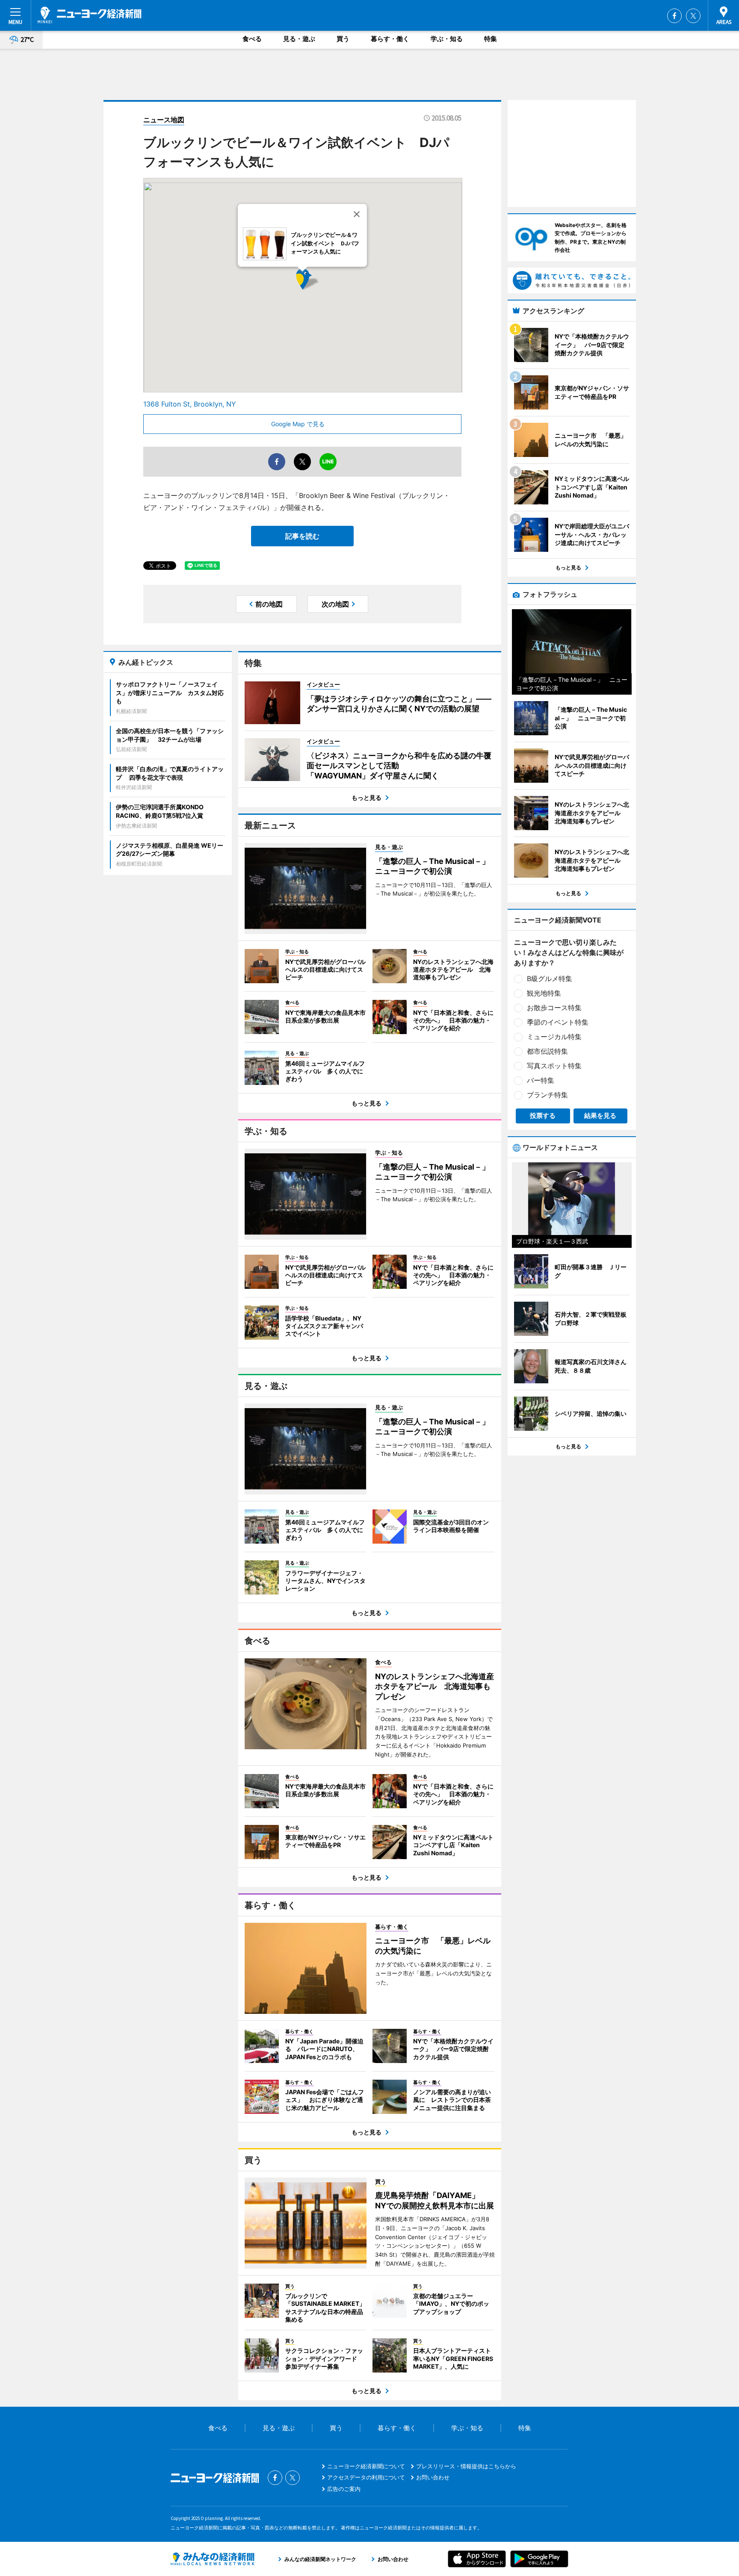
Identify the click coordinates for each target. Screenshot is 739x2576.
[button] (320, 291)
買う (343, 39)
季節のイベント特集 (558, 1022)
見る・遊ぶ (299, 39)
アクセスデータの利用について (366, 2477)
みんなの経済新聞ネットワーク (213, 2559)
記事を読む (302, 536)
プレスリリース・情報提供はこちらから (466, 2466)
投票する (543, 1116)
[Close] (357, 214)
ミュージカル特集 (554, 1037)
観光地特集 (544, 993)
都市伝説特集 (547, 1051)
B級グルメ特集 (550, 979)
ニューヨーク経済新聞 (90, 15)
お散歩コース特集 (554, 1008)
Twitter (693, 16)
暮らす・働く (390, 39)
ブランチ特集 (547, 1095)
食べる (252, 39)
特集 (491, 39)
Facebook (674, 16)
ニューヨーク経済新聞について (366, 2466)
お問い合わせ (433, 2477)
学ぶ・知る (447, 39)
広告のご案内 (344, 2489)
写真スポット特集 (554, 1066)
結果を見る (600, 1116)
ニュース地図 (164, 120)
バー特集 (541, 1080)
